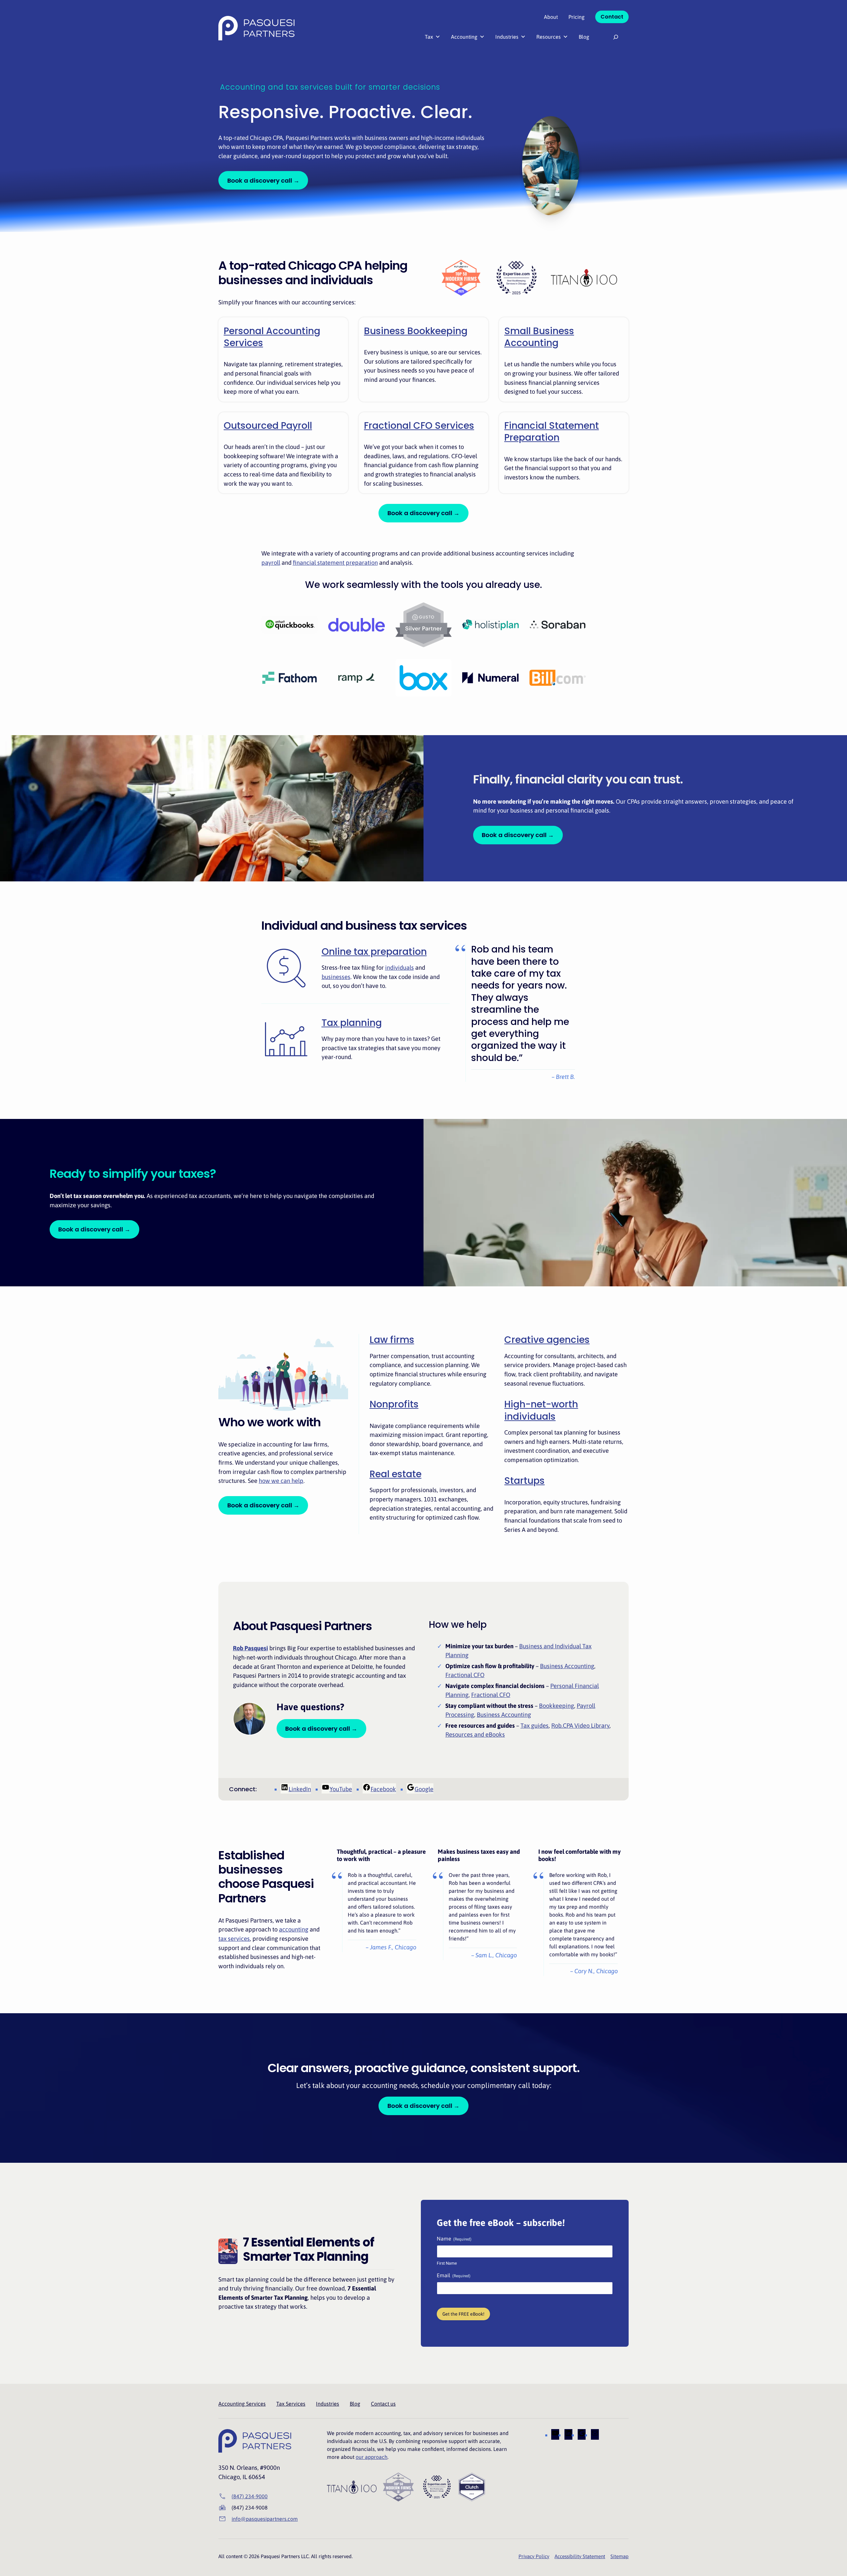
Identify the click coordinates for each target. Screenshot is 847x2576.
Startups (524, 1481)
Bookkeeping (557, 1706)
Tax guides (535, 1726)
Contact (612, 17)
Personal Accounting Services (272, 337)
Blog (584, 37)
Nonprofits (394, 1404)
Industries (507, 37)
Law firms (392, 1340)
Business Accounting (567, 1666)
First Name (447, 2263)
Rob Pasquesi (250, 1648)
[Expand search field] (616, 37)
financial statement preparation (335, 563)
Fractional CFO (465, 1675)
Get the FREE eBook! (463, 2314)
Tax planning (352, 1023)
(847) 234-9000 (250, 2496)
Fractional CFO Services (419, 426)
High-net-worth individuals (541, 1410)
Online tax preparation (374, 952)
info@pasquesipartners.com (265, 2519)
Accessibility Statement (580, 2556)
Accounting (464, 37)
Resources (549, 37)
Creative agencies (547, 1340)
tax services (234, 1939)
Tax (429, 37)
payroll (271, 563)
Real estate (396, 1474)
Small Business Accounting (539, 337)
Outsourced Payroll (268, 426)
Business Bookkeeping (416, 331)
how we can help (281, 1481)
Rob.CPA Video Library (580, 1726)
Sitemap (620, 2556)
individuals (400, 968)
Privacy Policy (534, 2556)
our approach (372, 2457)
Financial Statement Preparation (552, 432)
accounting (294, 1929)
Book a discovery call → (263, 180)
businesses (336, 977)
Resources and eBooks (475, 1734)
